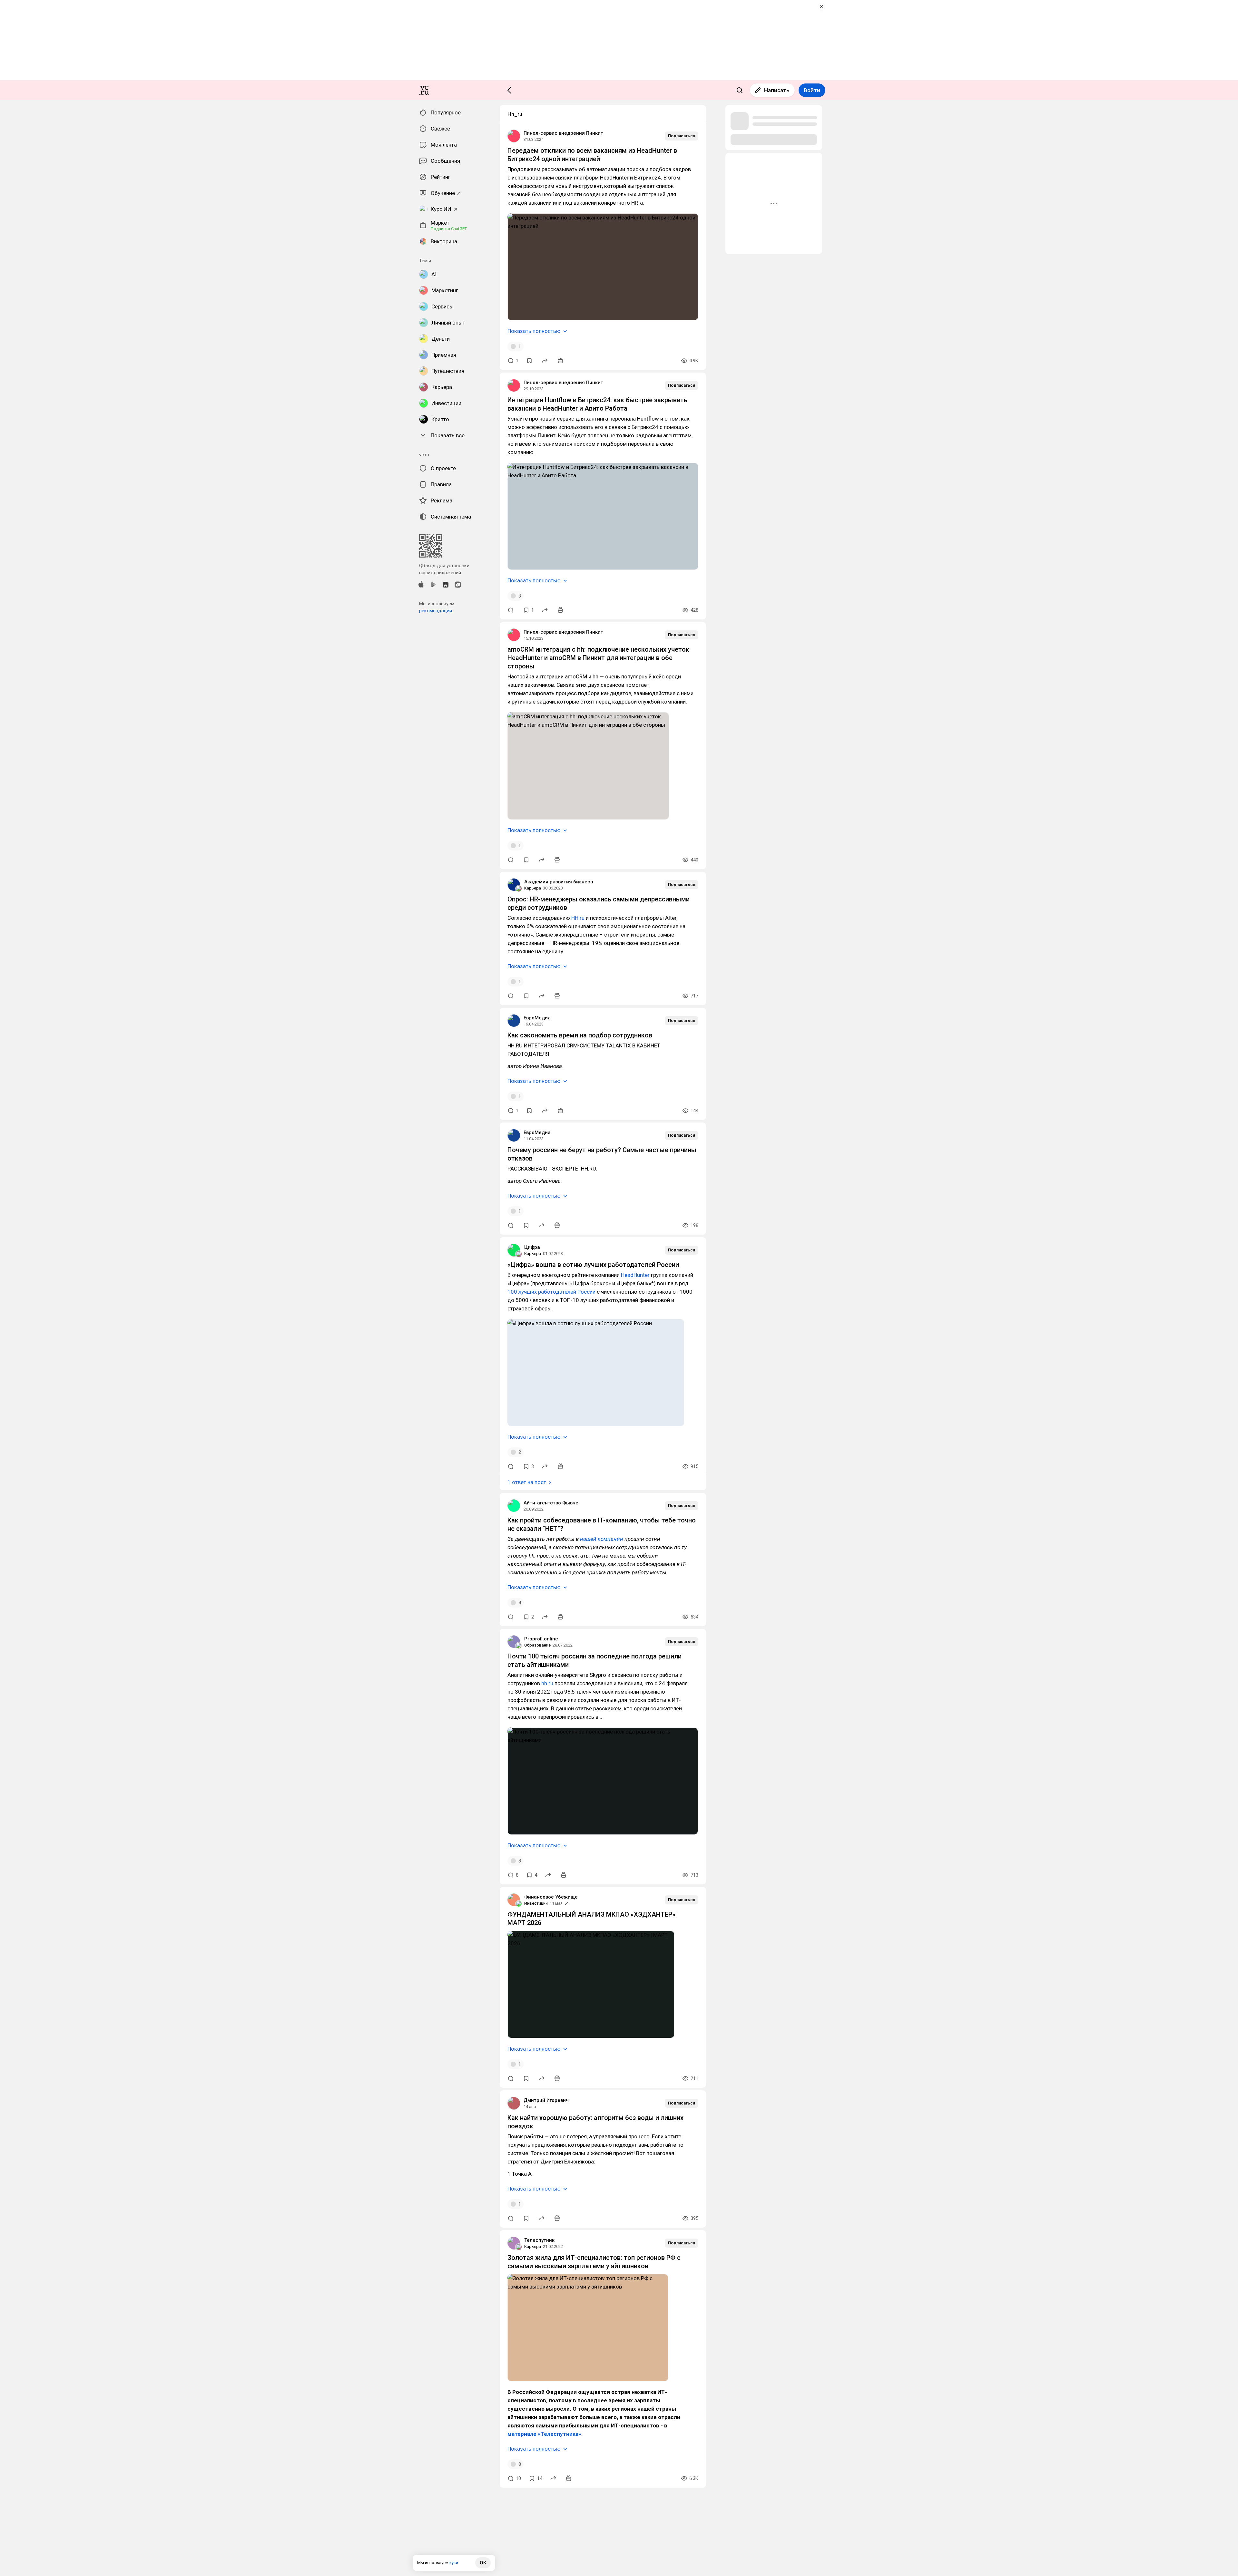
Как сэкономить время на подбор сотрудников (580, 1035)
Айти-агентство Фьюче (551, 1503)
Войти (812, 90)
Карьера (533, 888)
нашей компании (602, 1539)
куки (454, 2563)
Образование (537, 1645)
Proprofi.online (541, 1639)
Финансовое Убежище (551, 1897)
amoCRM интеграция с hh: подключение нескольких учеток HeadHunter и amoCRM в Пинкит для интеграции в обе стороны (598, 658)
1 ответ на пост (527, 1482)
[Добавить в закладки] (529, 361)
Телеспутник (539, 2240)
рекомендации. (436, 611)
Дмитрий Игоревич (546, 2100)
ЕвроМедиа (537, 1018)
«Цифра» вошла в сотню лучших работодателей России (593, 1265)
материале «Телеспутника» (544, 2434)
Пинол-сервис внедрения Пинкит (563, 133)
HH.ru (578, 918)
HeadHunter (635, 1275)
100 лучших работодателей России (551, 1292)
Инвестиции (536, 1903)
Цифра (532, 1247)
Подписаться (682, 136)
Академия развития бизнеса (559, 882)
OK (483, 2563)
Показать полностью (534, 331)
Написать (777, 90)
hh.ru (547, 1683)
